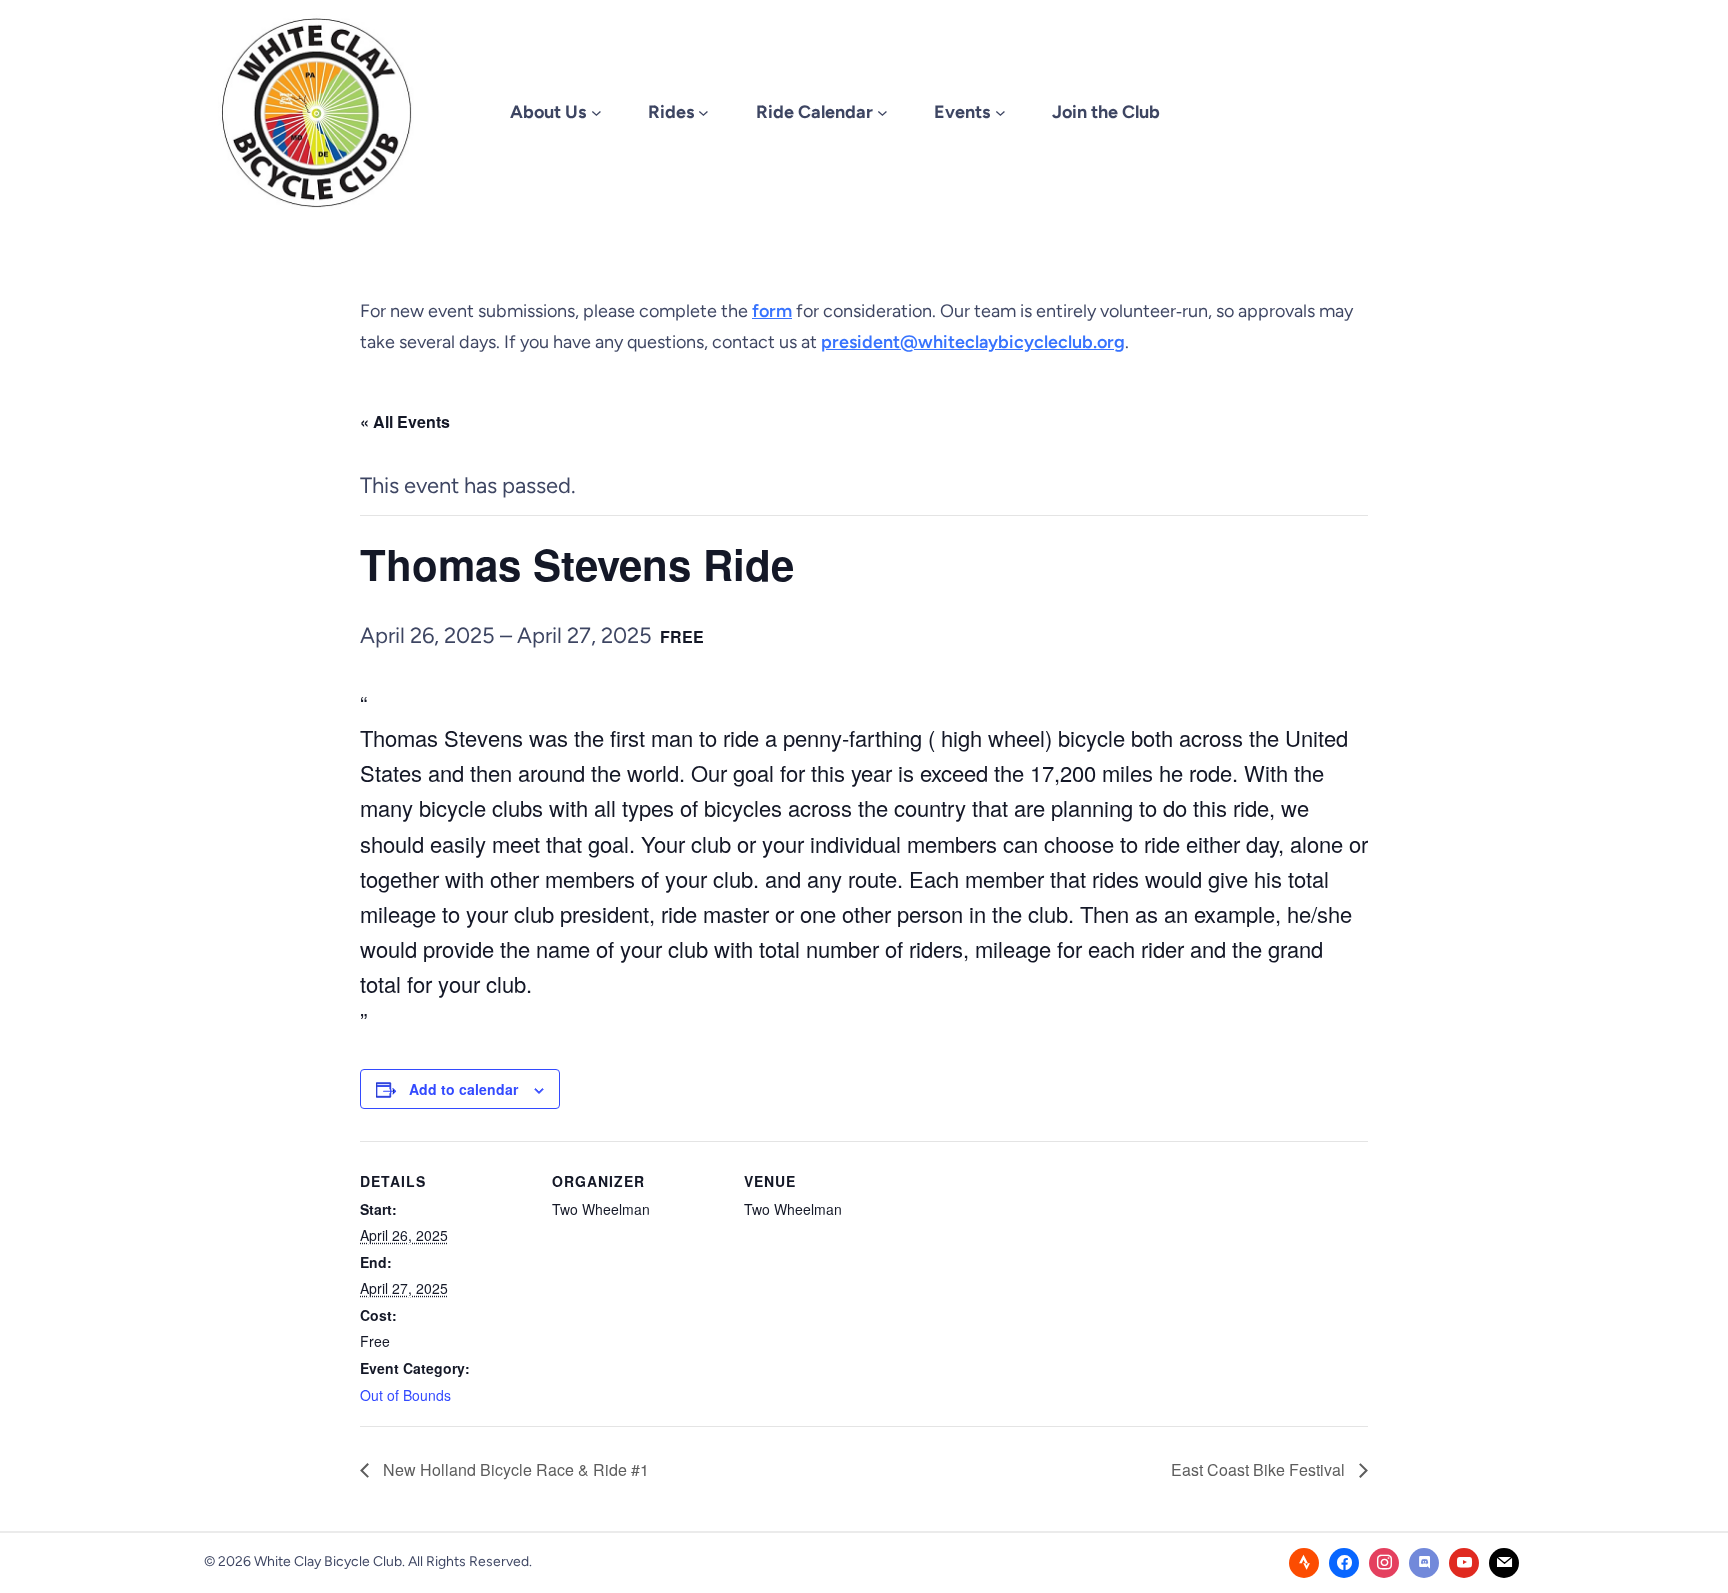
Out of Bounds (405, 1395)
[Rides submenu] (703, 112)
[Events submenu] (1000, 112)
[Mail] (1504, 1563)
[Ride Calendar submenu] (882, 112)
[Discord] (1424, 1563)
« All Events (405, 421)
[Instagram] (1384, 1563)
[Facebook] (1344, 1563)
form (772, 311)
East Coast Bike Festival (1260, 1469)
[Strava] (1304, 1563)
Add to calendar (463, 1089)
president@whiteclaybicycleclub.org (973, 342)
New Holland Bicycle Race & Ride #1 (514, 1469)
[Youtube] (1464, 1563)
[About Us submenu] (596, 112)
